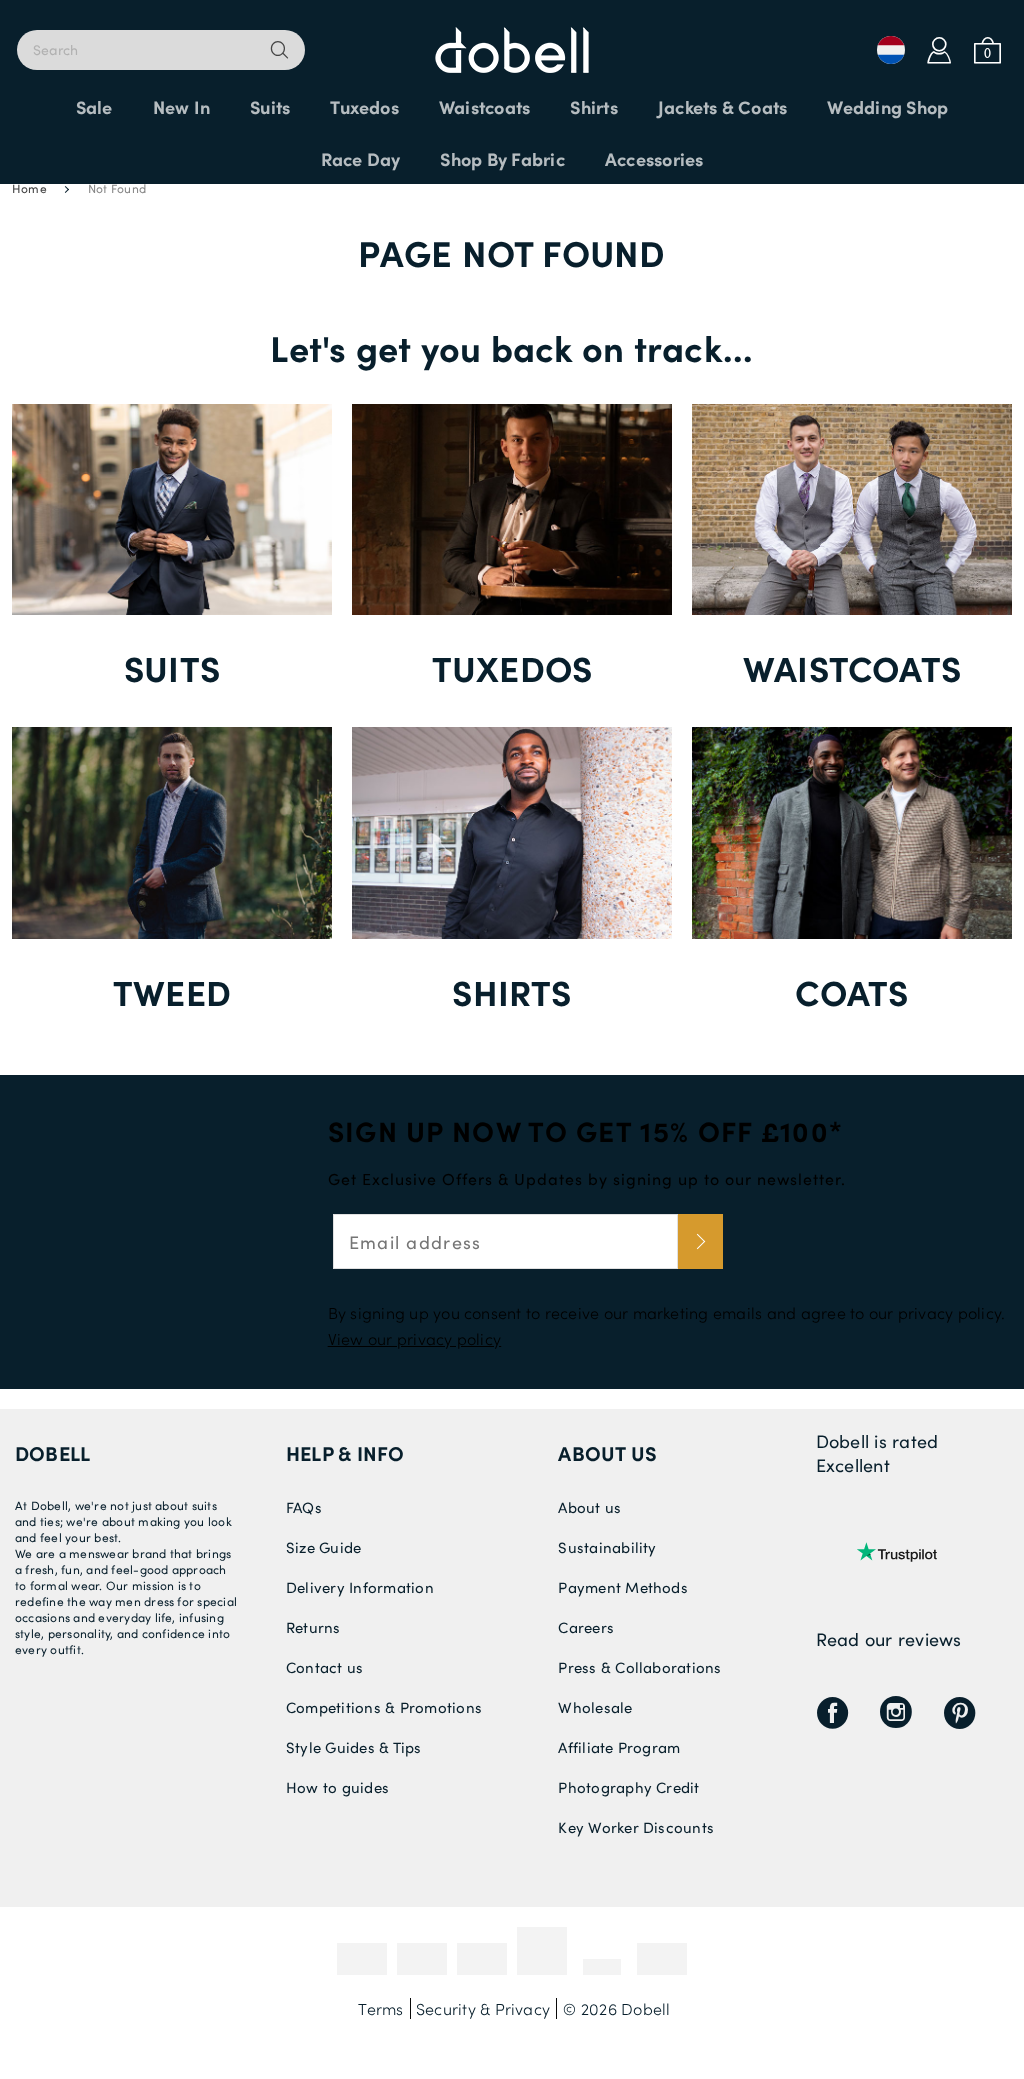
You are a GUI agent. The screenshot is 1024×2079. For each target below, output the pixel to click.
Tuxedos (512, 667)
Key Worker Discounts (636, 1827)
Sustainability (607, 1547)
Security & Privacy (483, 2008)
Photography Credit (628, 1787)
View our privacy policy (415, 1338)
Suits (172, 667)
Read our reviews (889, 1639)
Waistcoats (852, 667)
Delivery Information (360, 1587)
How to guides (337, 1787)
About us (607, 1453)
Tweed (172, 991)
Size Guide (323, 1547)
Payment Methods (623, 1587)
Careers (586, 1627)
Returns (313, 1627)
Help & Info (345, 1453)
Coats (851, 991)
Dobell (52, 1453)
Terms (380, 2008)
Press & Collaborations (639, 1667)
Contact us (324, 1667)
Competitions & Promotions (384, 1707)
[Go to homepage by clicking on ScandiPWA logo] (512, 40)
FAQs (304, 1507)
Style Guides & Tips (354, 1747)
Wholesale (595, 1707)
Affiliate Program (619, 1747)
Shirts (511, 991)
